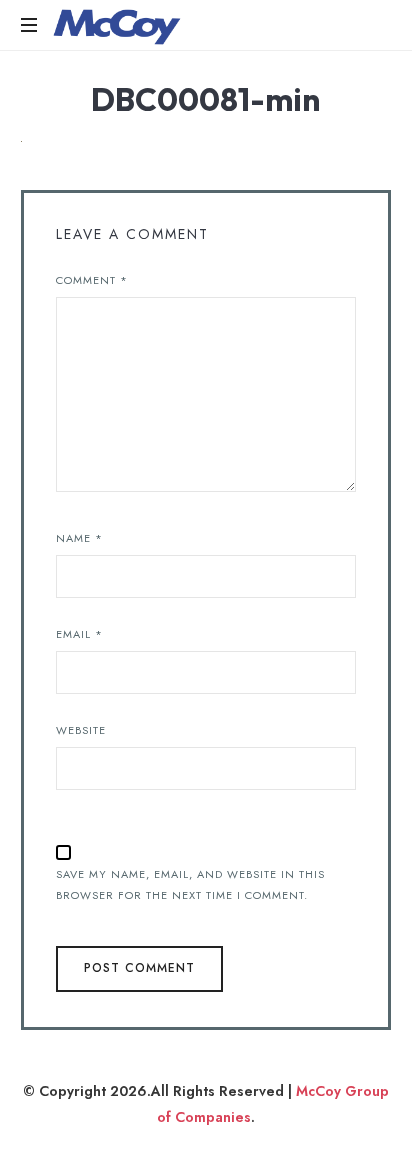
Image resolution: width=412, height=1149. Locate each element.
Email (79, 634)
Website (81, 730)
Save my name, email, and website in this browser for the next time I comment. (190, 884)
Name (79, 538)
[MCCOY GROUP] (117, 25)
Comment (92, 280)
